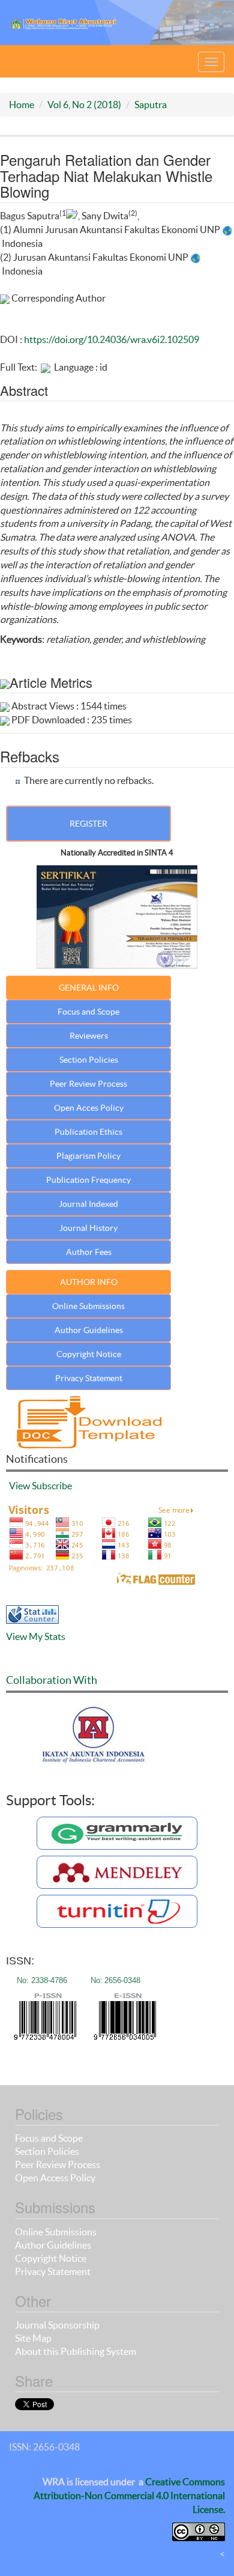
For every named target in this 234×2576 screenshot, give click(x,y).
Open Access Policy (55, 2178)
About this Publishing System (76, 2351)
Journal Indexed (88, 1204)
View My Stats (36, 1636)
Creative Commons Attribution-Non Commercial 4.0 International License (129, 2495)
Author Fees (89, 1252)
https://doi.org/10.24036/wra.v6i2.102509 (112, 339)
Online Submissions (88, 1306)
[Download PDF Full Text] (46, 367)
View (19, 1486)
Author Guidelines (89, 1330)
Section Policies (89, 1060)
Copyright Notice (89, 1354)
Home (22, 105)
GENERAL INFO (89, 988)
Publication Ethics (88, 1132)
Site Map (33, 2338)
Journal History (88, 1228)
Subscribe (52, 1486)
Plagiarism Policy (88, 1156)
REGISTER (88, 824)
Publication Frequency (88, 1180)
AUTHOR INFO (89, 1282)
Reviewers (89, 1036)
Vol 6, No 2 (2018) (84, 105)
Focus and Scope (88, 1012)
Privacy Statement (89, 1378)
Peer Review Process (88, 1084)
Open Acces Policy (89, 1108)
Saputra (151, 105)
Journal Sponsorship (57, 2325)
